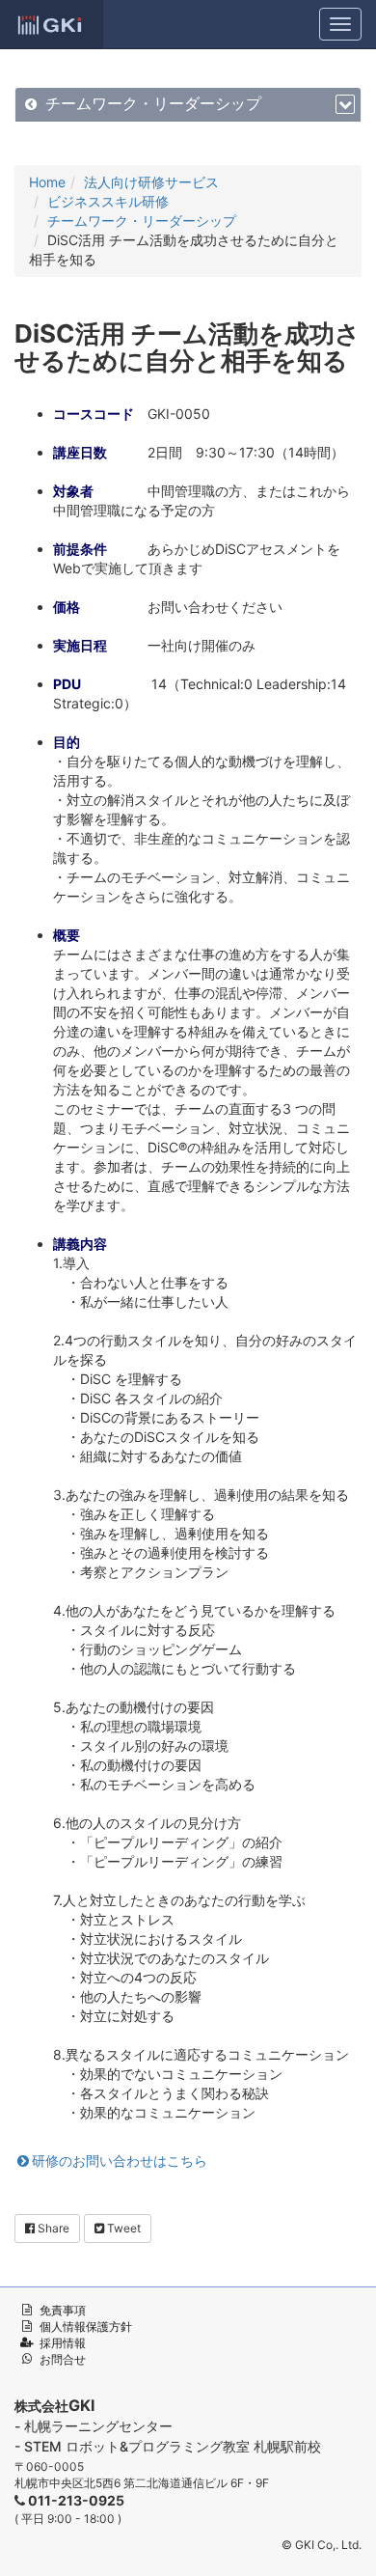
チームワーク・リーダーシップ (153, 104)
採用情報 (63, 2343)
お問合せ (63, 2359)
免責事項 (63, 2310)
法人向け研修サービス (151, 182)
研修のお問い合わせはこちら (120, 2161)
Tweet (122, 2228)
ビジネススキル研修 (108, 201)
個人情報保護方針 (86, 2327)
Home (47, 182)
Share (52, 2228)
